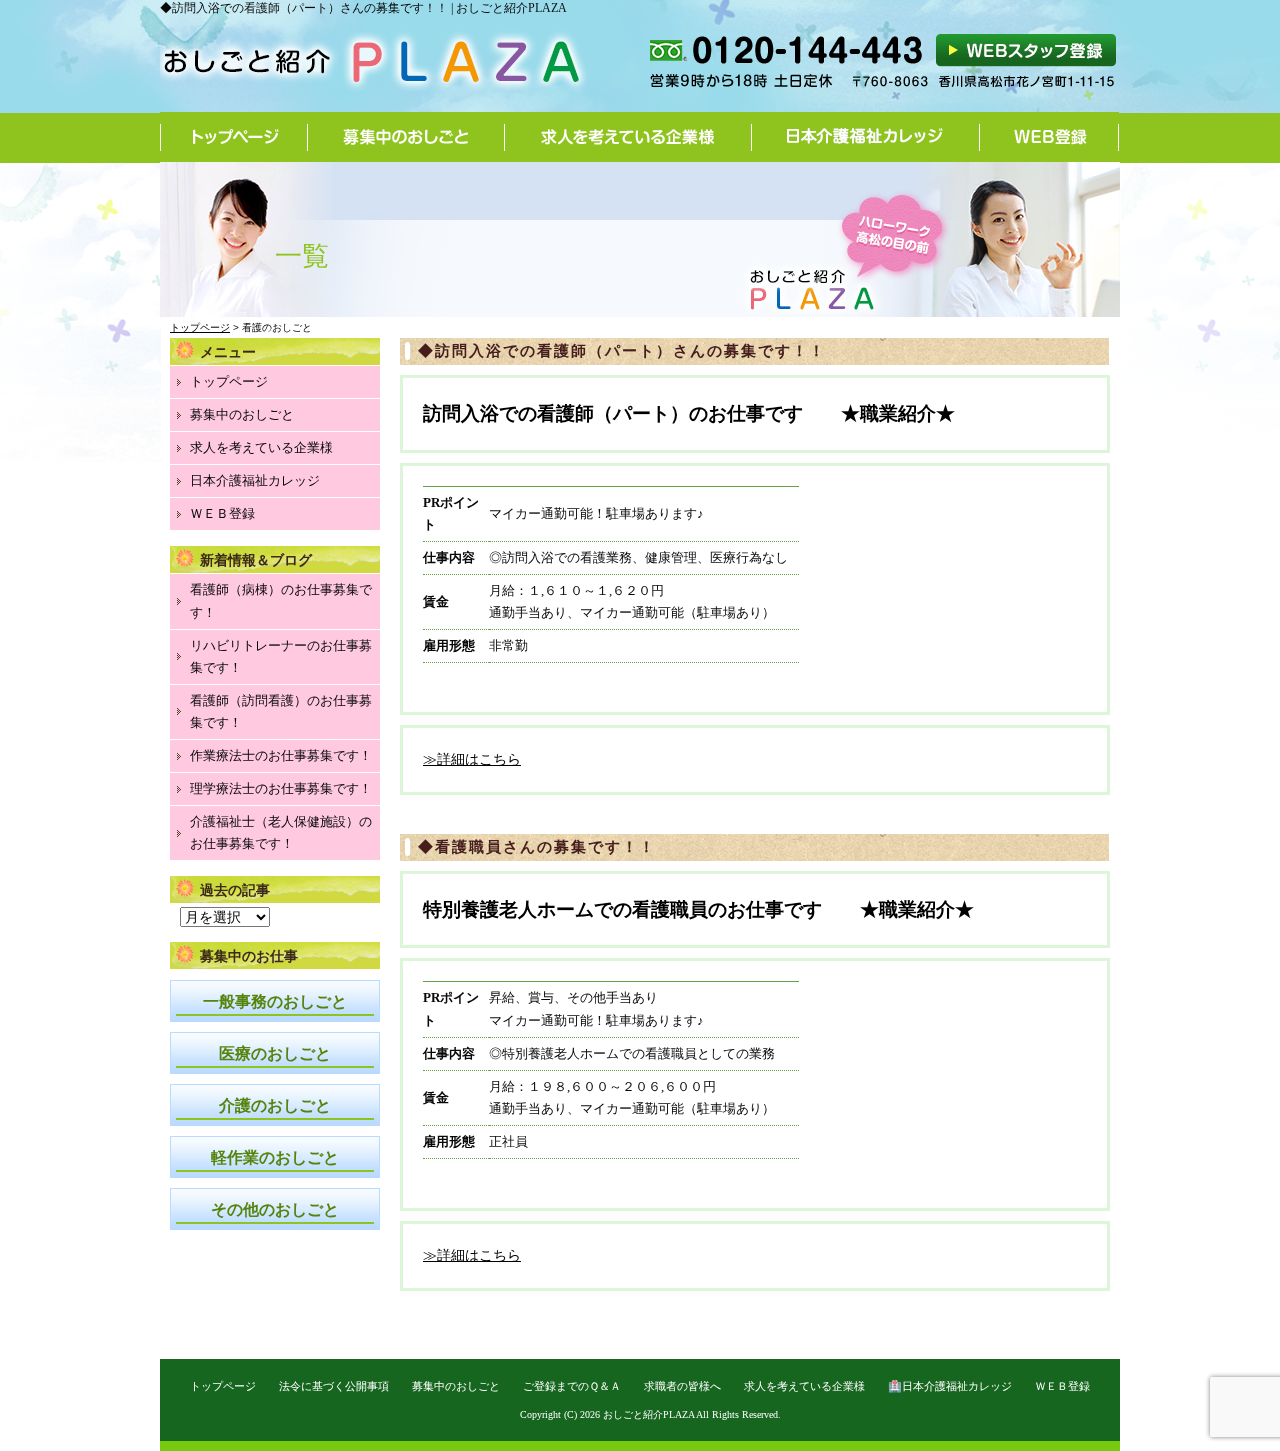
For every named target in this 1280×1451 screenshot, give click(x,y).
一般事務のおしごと (275, 1001)
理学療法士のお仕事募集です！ (281, 788)
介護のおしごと (275, 1105)
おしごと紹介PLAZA (648, 1414)
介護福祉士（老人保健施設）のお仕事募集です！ (281, 832)
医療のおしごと (275, 1053)
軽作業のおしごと (275, 1157)
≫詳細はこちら (472, 759)
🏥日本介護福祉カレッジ (950, 1386)
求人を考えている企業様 (628, 137)
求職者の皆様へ (682, 1386)
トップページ (234, 137)
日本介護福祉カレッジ (866, 137)
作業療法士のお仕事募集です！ (281, 755)
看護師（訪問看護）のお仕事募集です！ (281, 711)
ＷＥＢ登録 (222, 513)
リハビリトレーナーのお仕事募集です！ (281, 656)
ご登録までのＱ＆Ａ (572, 1386)
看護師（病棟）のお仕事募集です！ (281, 600)
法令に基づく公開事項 (334, 1386)
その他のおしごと (275, 1209)
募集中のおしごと (406, 137)
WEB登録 (1049, 137)
